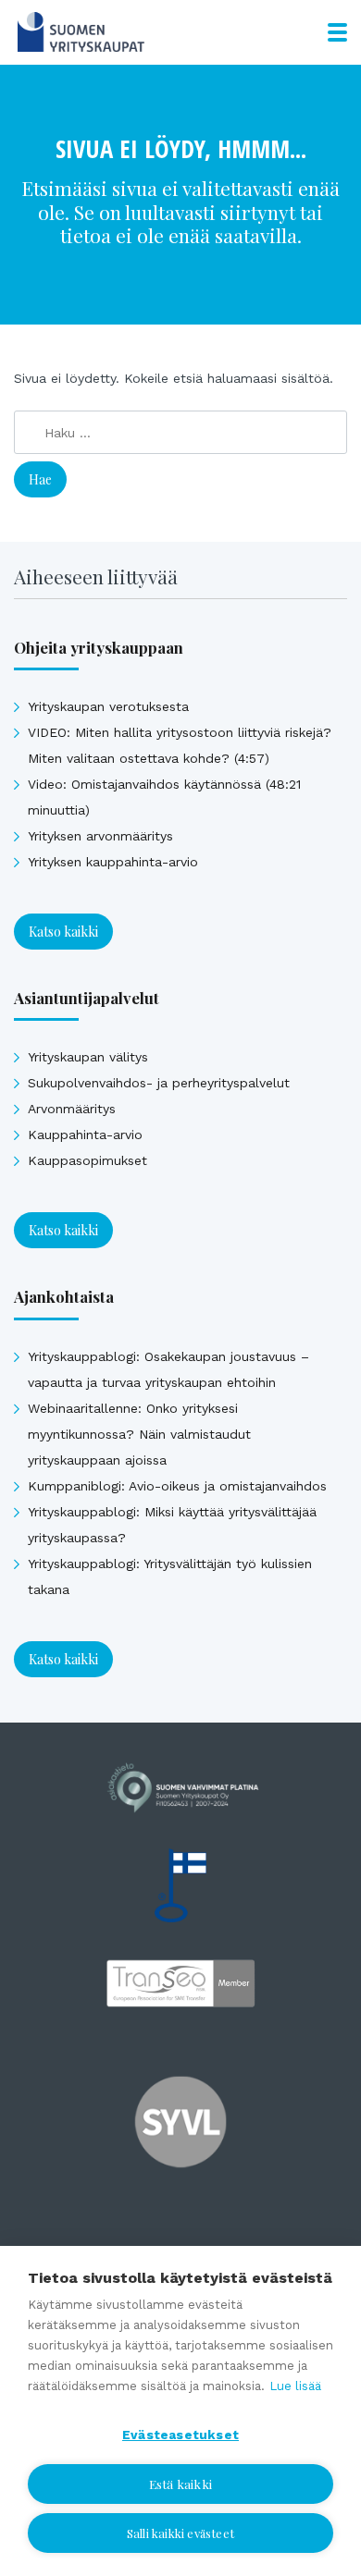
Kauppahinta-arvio (85, 1135)
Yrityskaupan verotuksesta (108, 706)
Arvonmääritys (72, 1109)
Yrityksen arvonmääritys (100, 836)
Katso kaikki (63, 932)
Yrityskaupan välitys (88, 1057)
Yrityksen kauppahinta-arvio (113, 862)
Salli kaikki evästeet (180, 2533)
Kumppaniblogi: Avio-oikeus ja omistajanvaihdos (177, 1486)
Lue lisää (295, 2386)
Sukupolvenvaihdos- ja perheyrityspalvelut (159, 1083)
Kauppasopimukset (87, 1160)
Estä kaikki (180, 2484)
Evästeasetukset (180, 2435)
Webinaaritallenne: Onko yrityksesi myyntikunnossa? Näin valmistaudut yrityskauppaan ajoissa (139, 1434)
